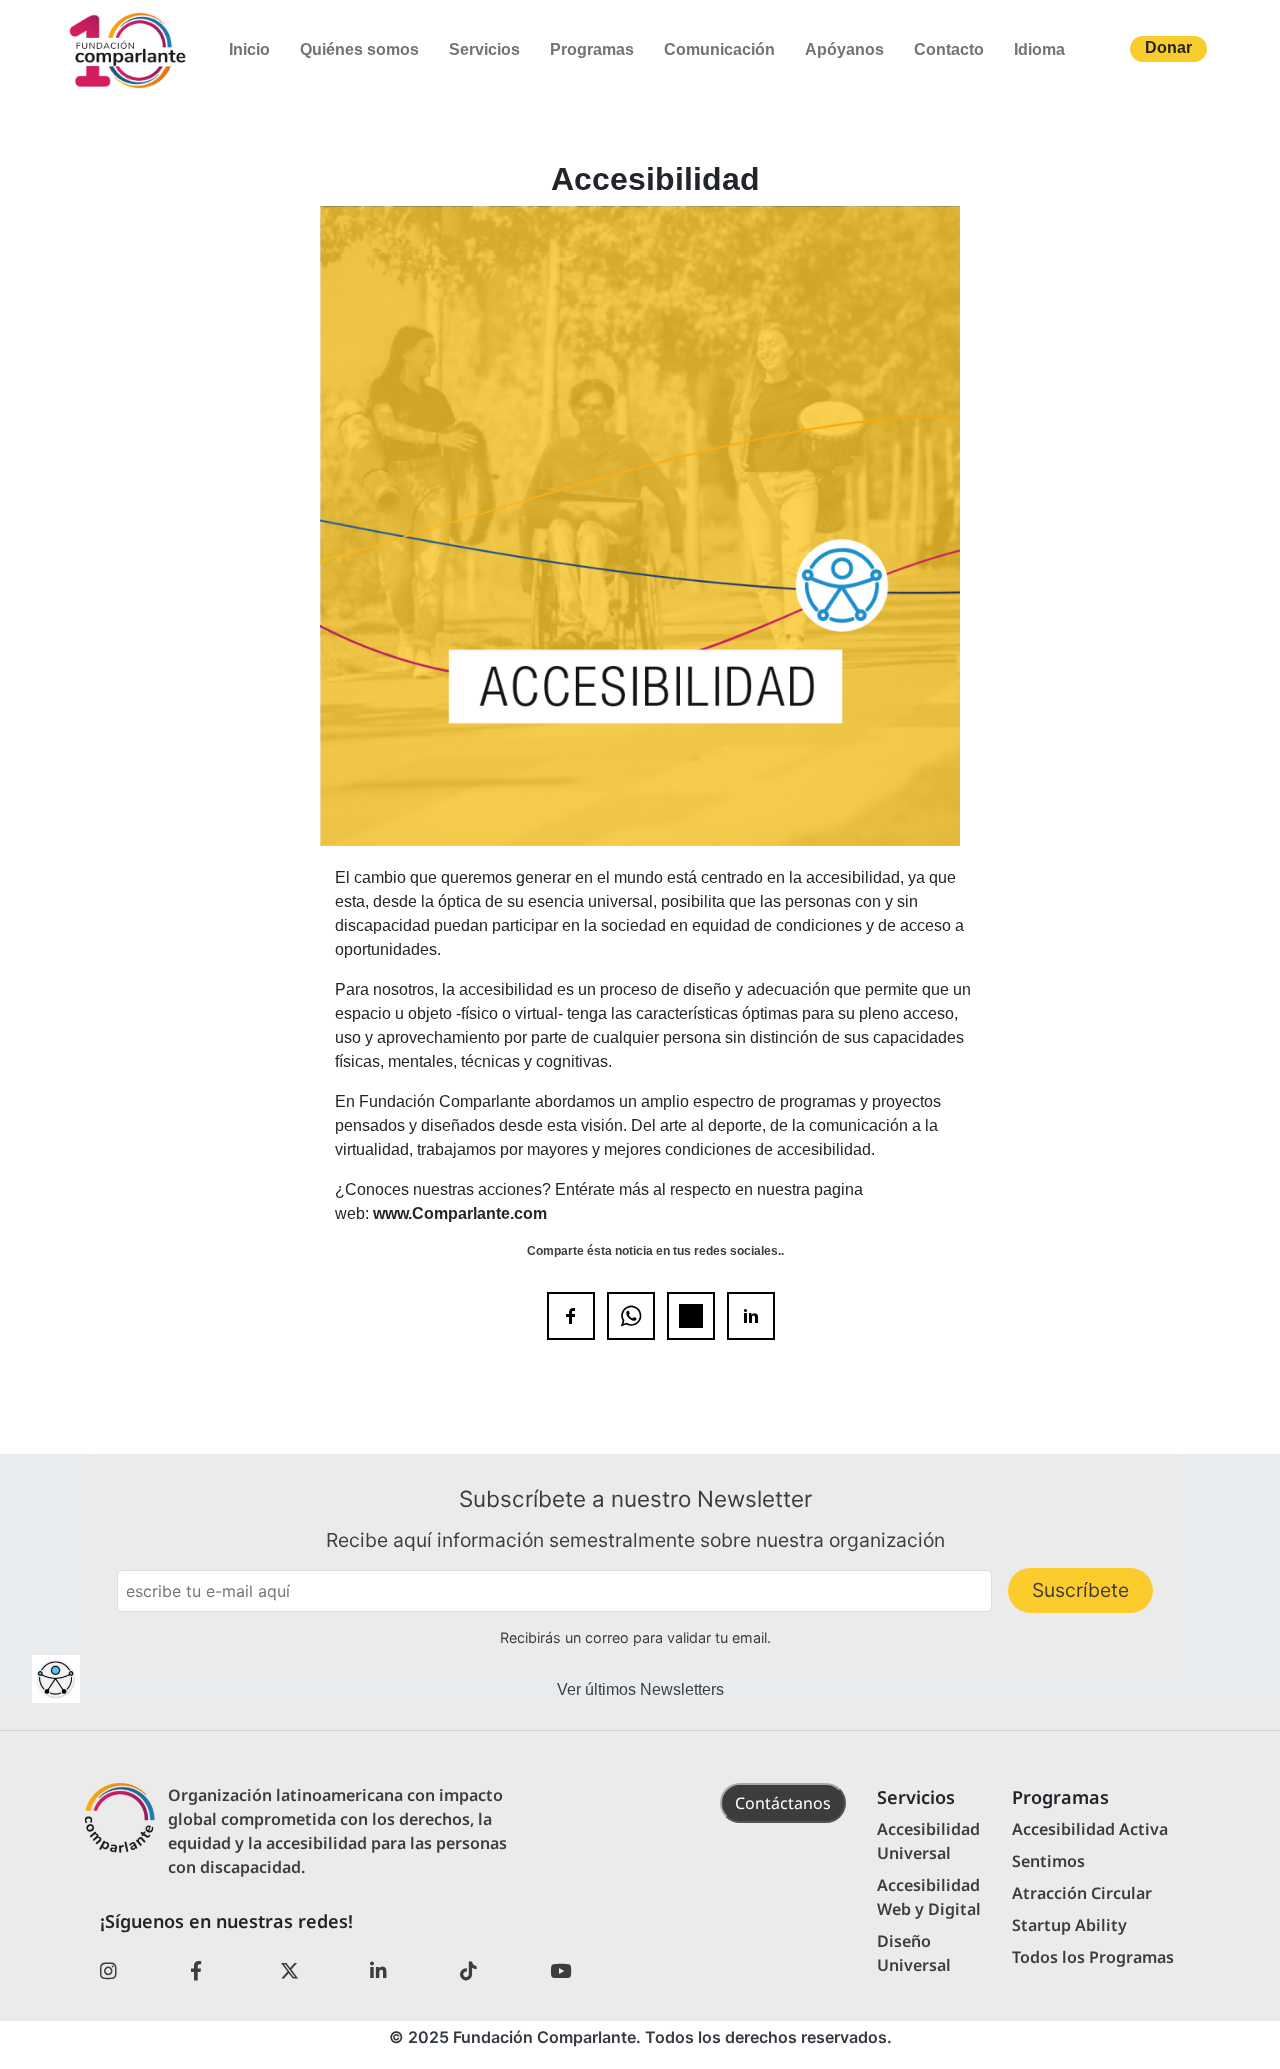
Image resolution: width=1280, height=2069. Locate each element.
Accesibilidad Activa (1090, 1829)
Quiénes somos (359, 49)
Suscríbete (1080, 1590)
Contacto (949, 49)
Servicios (484, 49)
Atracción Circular (1082, 1893)
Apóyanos (844, 49)
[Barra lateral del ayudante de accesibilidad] (56, 1679)
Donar (1168, 47)
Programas (592, 49)
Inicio (249, 49)
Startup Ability (1069, 1925)
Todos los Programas (1093, 1957)
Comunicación (719, 49)
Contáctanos (783, 1803)
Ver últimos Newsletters (640, 1689)
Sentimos (1048, 1861)
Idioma (1039, 49)
